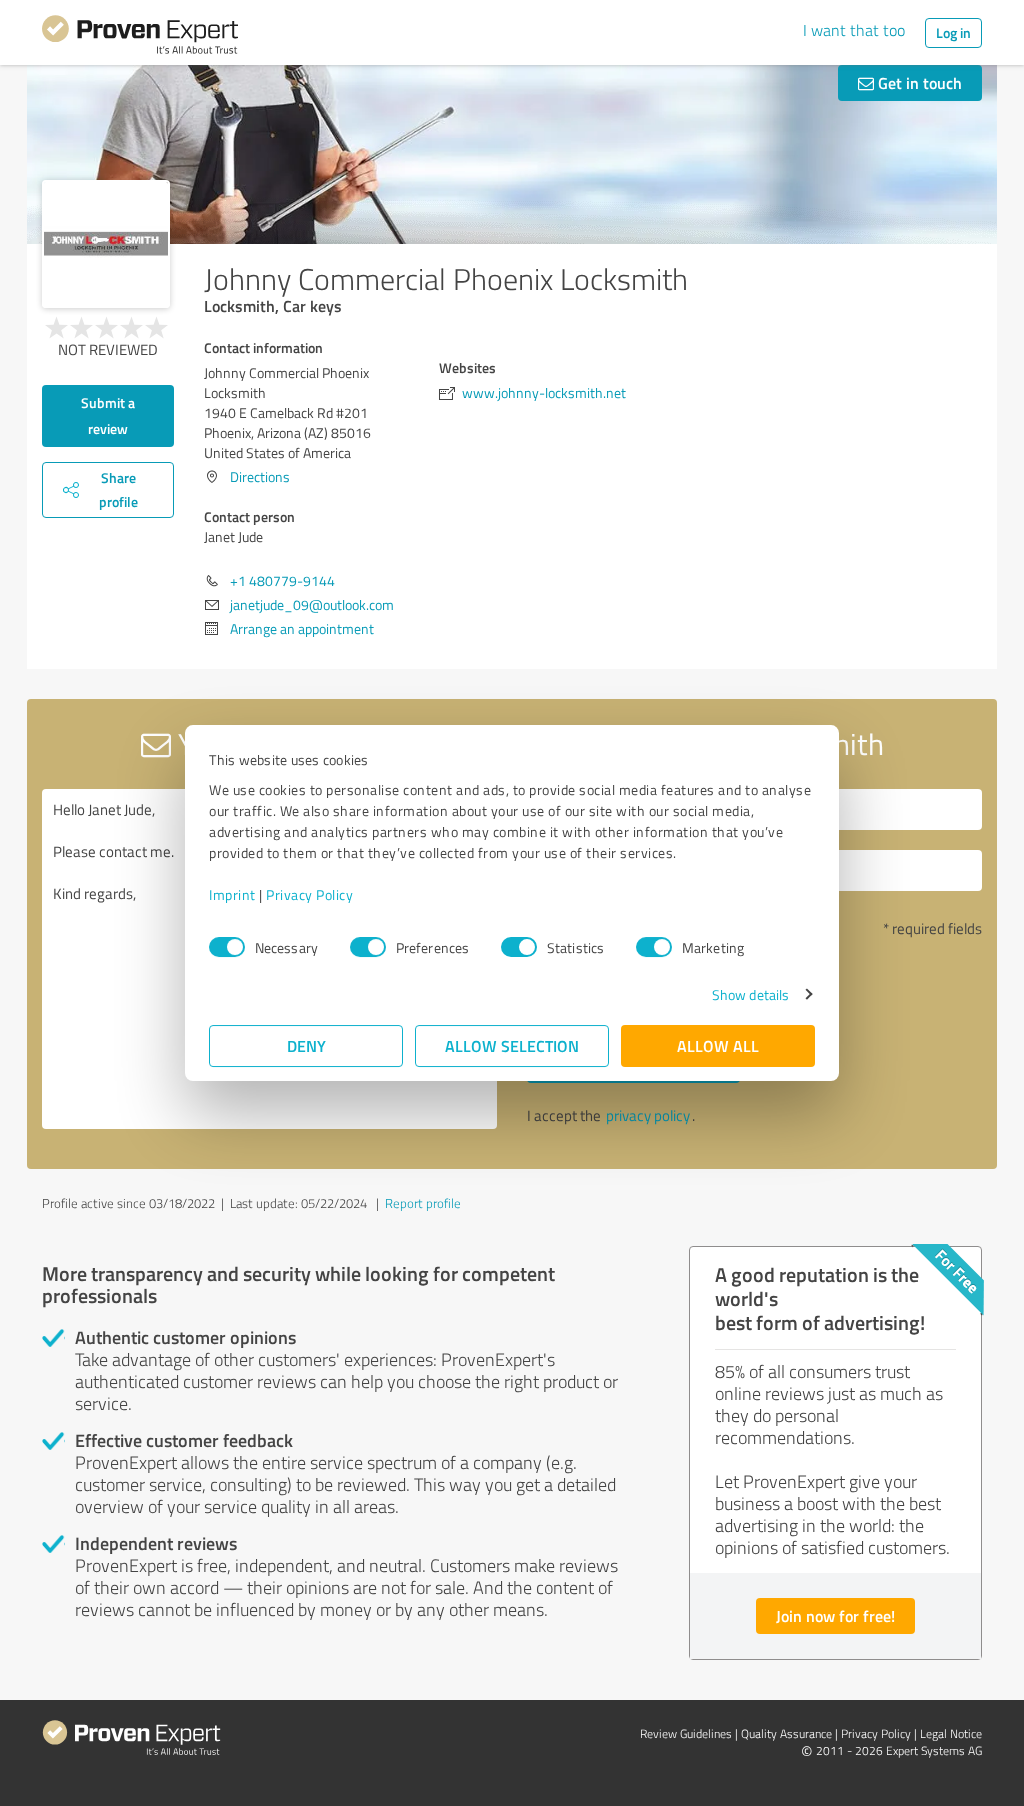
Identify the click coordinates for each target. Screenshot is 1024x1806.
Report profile (423, 1203)
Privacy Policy (309, 894)
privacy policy (648, 1115)
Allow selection (512, 1045)
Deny (306, 1045)
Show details (750, 994)
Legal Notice (951, 1733)
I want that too (854, 30)
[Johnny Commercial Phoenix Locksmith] (106, 244)
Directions (260, 476)
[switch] (368, 947)
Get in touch (918, 82)
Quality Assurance (786, 1733)
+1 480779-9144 (282, 580)
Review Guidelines (686, 1733)
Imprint (232, 894)
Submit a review (108, 415)
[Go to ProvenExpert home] (140, 38)
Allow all (718, 1045)
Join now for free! (835, 1615)
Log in (953, 32)
